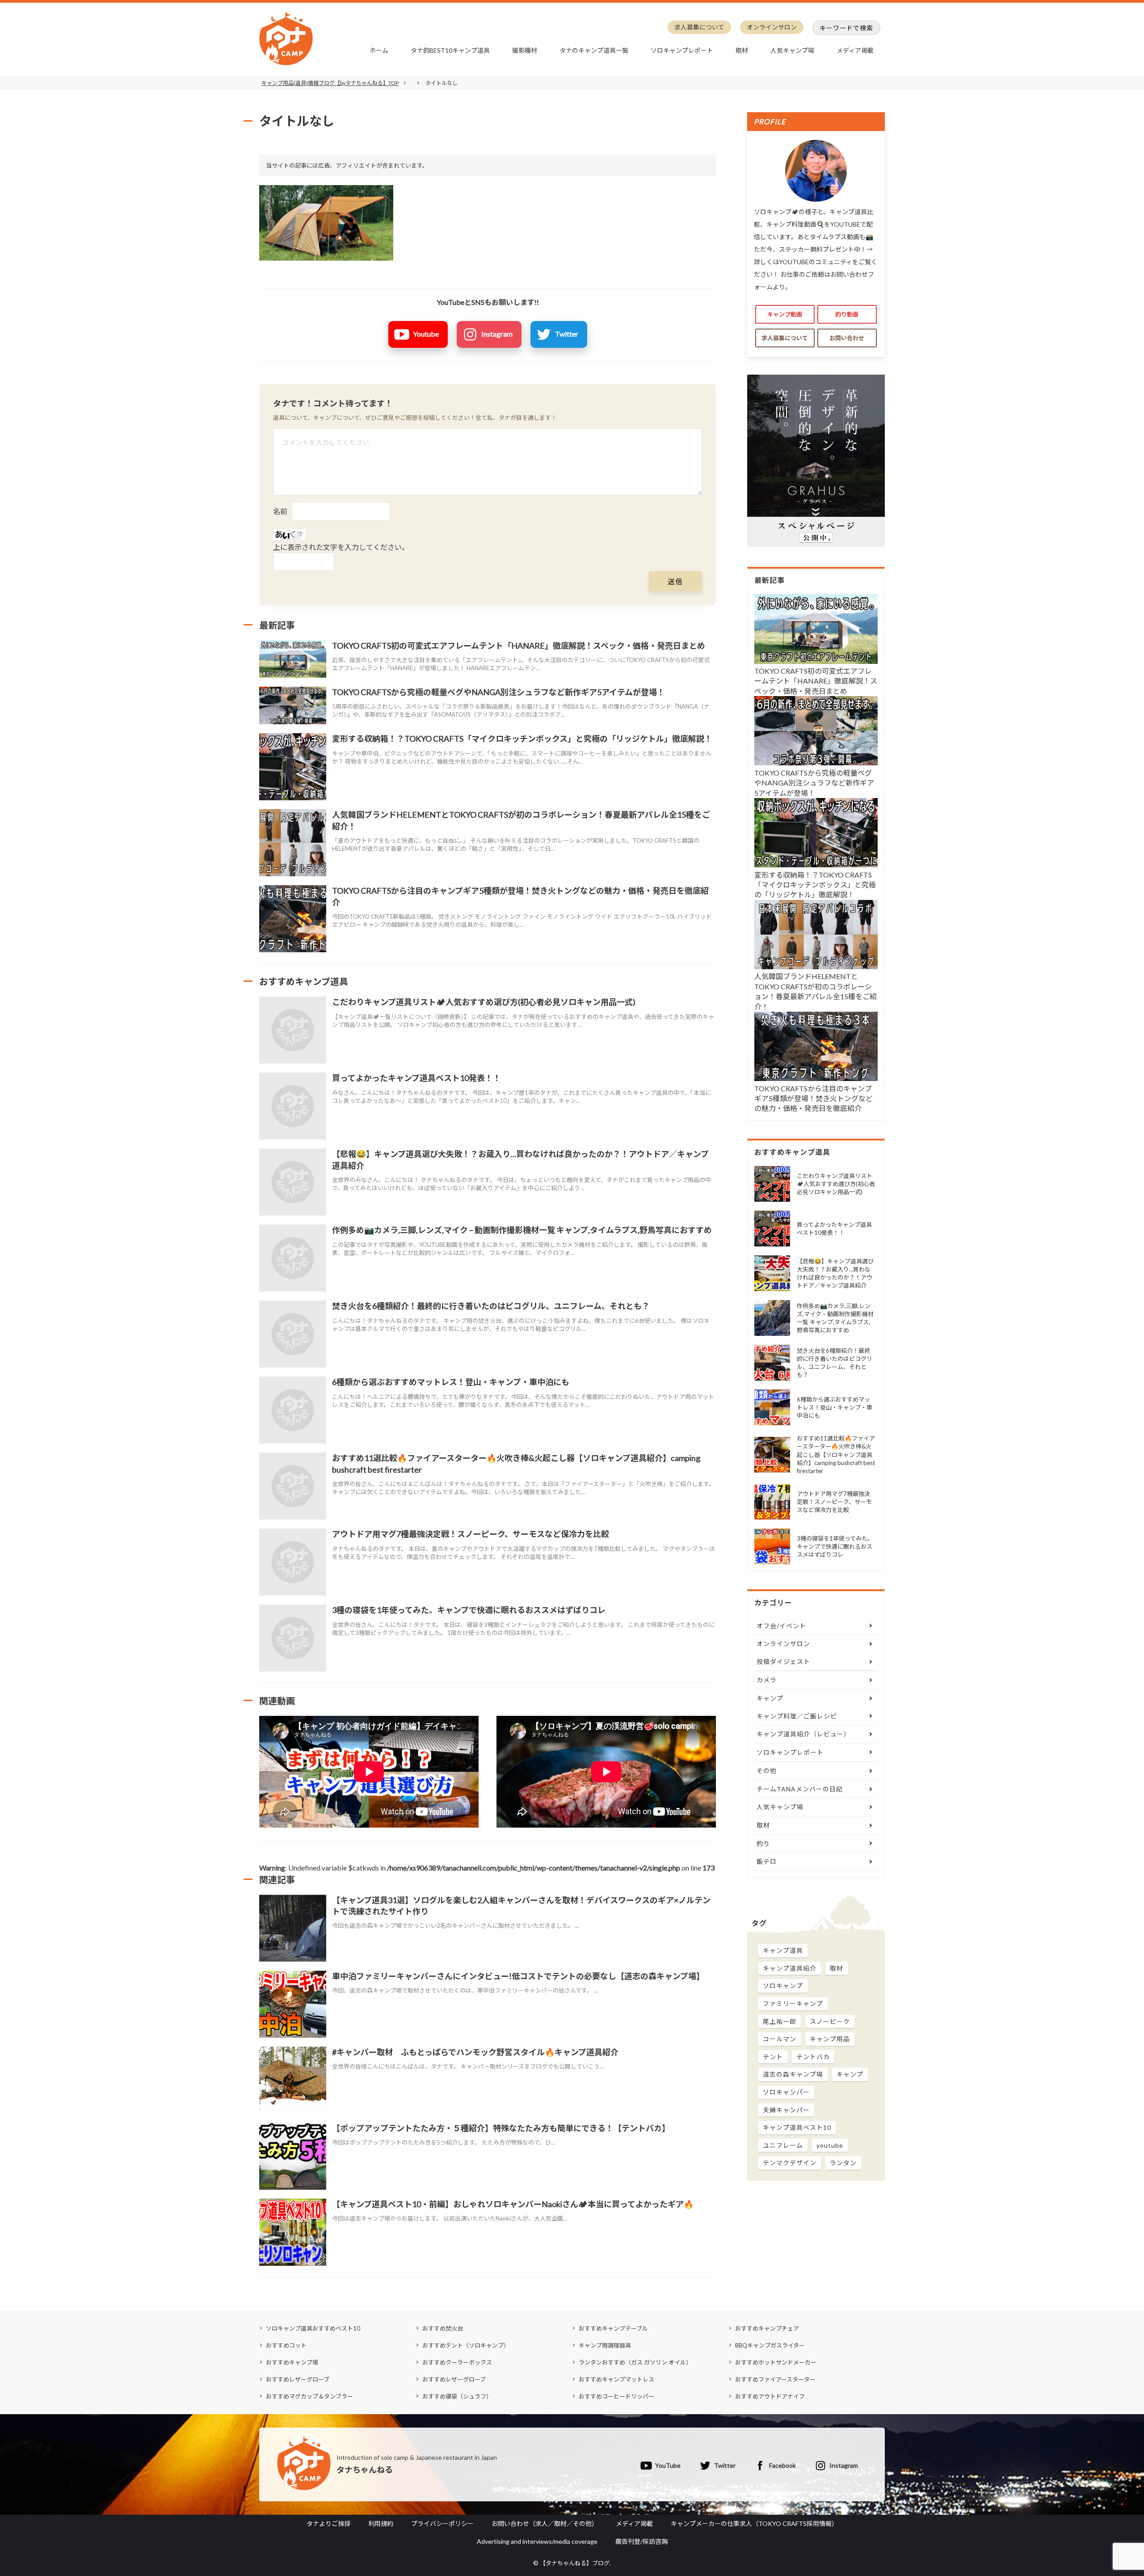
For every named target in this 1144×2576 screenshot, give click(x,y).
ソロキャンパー (786, 2092)
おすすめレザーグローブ (298, 2379)
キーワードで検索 (846, 28)
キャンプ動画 (785, 314)
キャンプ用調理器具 (605, 2345)
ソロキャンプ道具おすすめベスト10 (313, 2328)
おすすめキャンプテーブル (613, 2328)
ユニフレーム (783, 2145)
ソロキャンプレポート (682, 50)
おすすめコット (286, 2345)
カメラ (767, 1680)
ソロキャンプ (783, 1986)
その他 (767, 1771)
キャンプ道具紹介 (790, 1968)
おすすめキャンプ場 (292, 2362)
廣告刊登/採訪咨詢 (641, 2541)
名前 (280, 511)
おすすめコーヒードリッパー (616, 2396)
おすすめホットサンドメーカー (776, 2362)
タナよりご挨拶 (328, 2523)
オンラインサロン (772, 27)
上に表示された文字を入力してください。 (341, 547)
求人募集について (699, 27)
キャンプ (770, 1698)
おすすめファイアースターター (775, 2379)
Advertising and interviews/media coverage (537, 2541)
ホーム (379, 50)
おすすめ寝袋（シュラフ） (457, 2396)
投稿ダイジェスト (783, 1662)
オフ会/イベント (781, 1626)
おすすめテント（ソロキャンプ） (466, 2345)
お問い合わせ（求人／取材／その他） (545, 2523)
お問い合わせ (847, 338)
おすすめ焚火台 (443, 2328)
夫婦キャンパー (786, 2110)
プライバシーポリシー (442, 2523)
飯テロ (767, 1861)
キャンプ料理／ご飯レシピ (797, 1716)
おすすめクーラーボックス (457, 2362)
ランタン (843, 2163)
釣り (763, 1843)
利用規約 (381, 2523)
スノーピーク (830, 2021)
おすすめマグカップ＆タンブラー (309, 2396)
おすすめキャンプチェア (767, 2328)
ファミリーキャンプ (793, 2004)
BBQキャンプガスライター (770, 2345)
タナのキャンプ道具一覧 (594, 50)
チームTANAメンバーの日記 (800, 1789)
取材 (742, 50)
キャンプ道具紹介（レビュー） (803, 1734)
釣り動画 (847, 314)
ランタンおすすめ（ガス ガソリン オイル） (635, 2362)
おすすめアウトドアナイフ (770, 2396)
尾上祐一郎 (780, 2021)
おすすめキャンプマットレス (616, 2379)
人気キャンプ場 (792, 50)
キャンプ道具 (783, 1950)
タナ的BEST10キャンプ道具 (450, 50)
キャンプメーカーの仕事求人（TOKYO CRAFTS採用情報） (754, 2523)
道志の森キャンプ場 (793, 2074)
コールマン (780, 2039)
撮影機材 (525, 50)
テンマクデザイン (790, 2163)
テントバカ (813, 2057)
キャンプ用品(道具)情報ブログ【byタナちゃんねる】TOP (330, 83)
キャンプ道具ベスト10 (797, 2127)
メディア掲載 (855, 50)
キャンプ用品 (830, 2039)
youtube (830, 2145)
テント (773, 2057)
